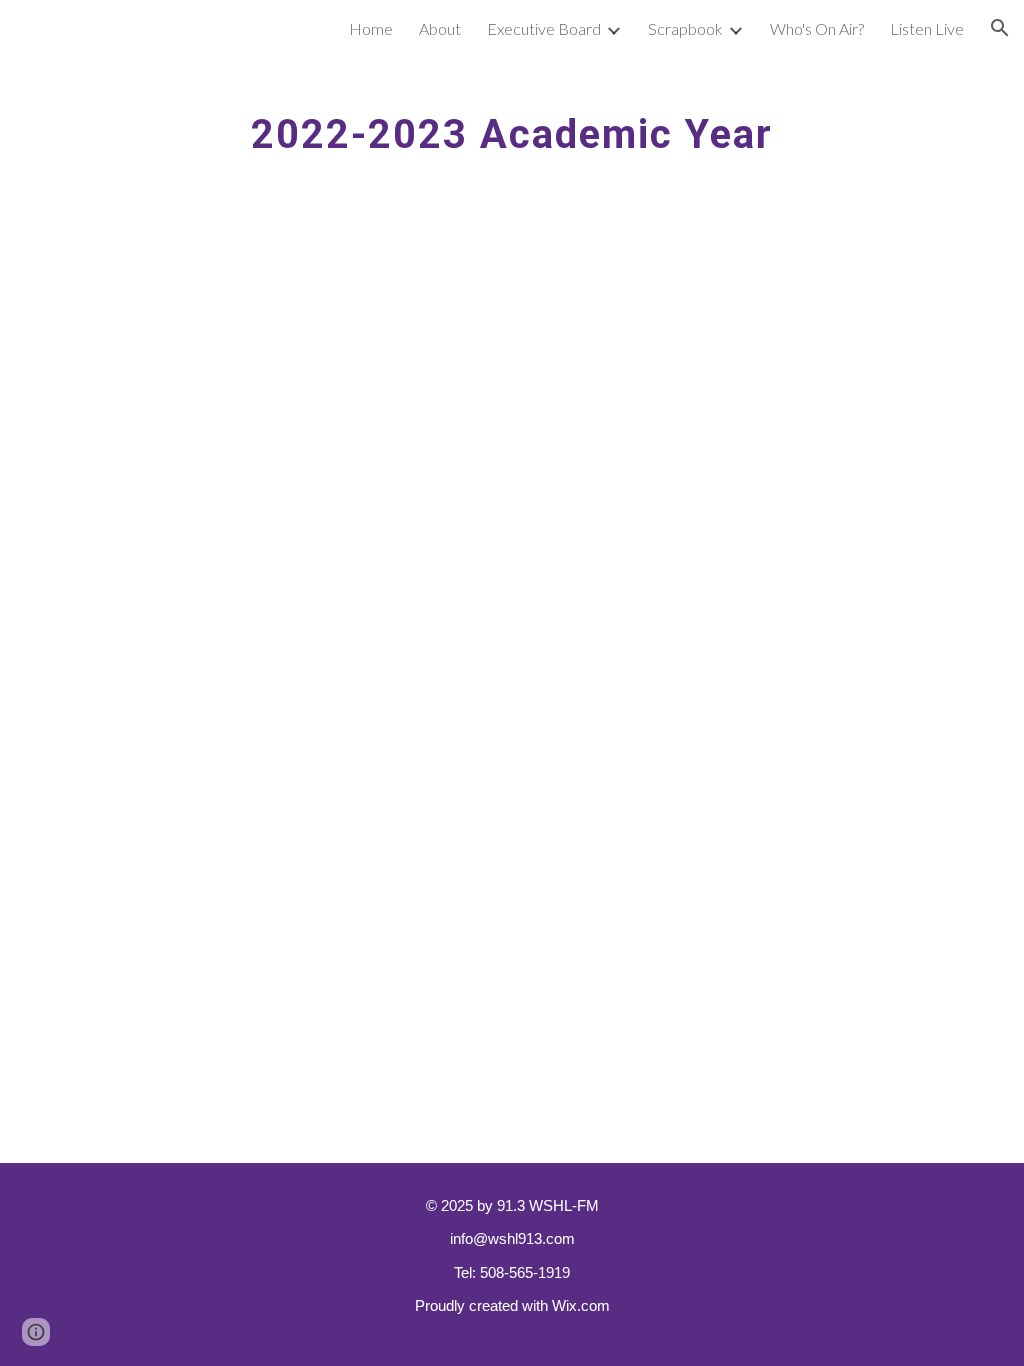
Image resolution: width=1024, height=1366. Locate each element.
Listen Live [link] (927, 28)
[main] (511, 125)
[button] (1000, 28)
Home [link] (371, 28)
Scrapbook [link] (685, 28)
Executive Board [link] (544, 28)
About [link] (440, 28)
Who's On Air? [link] (817, 28)
